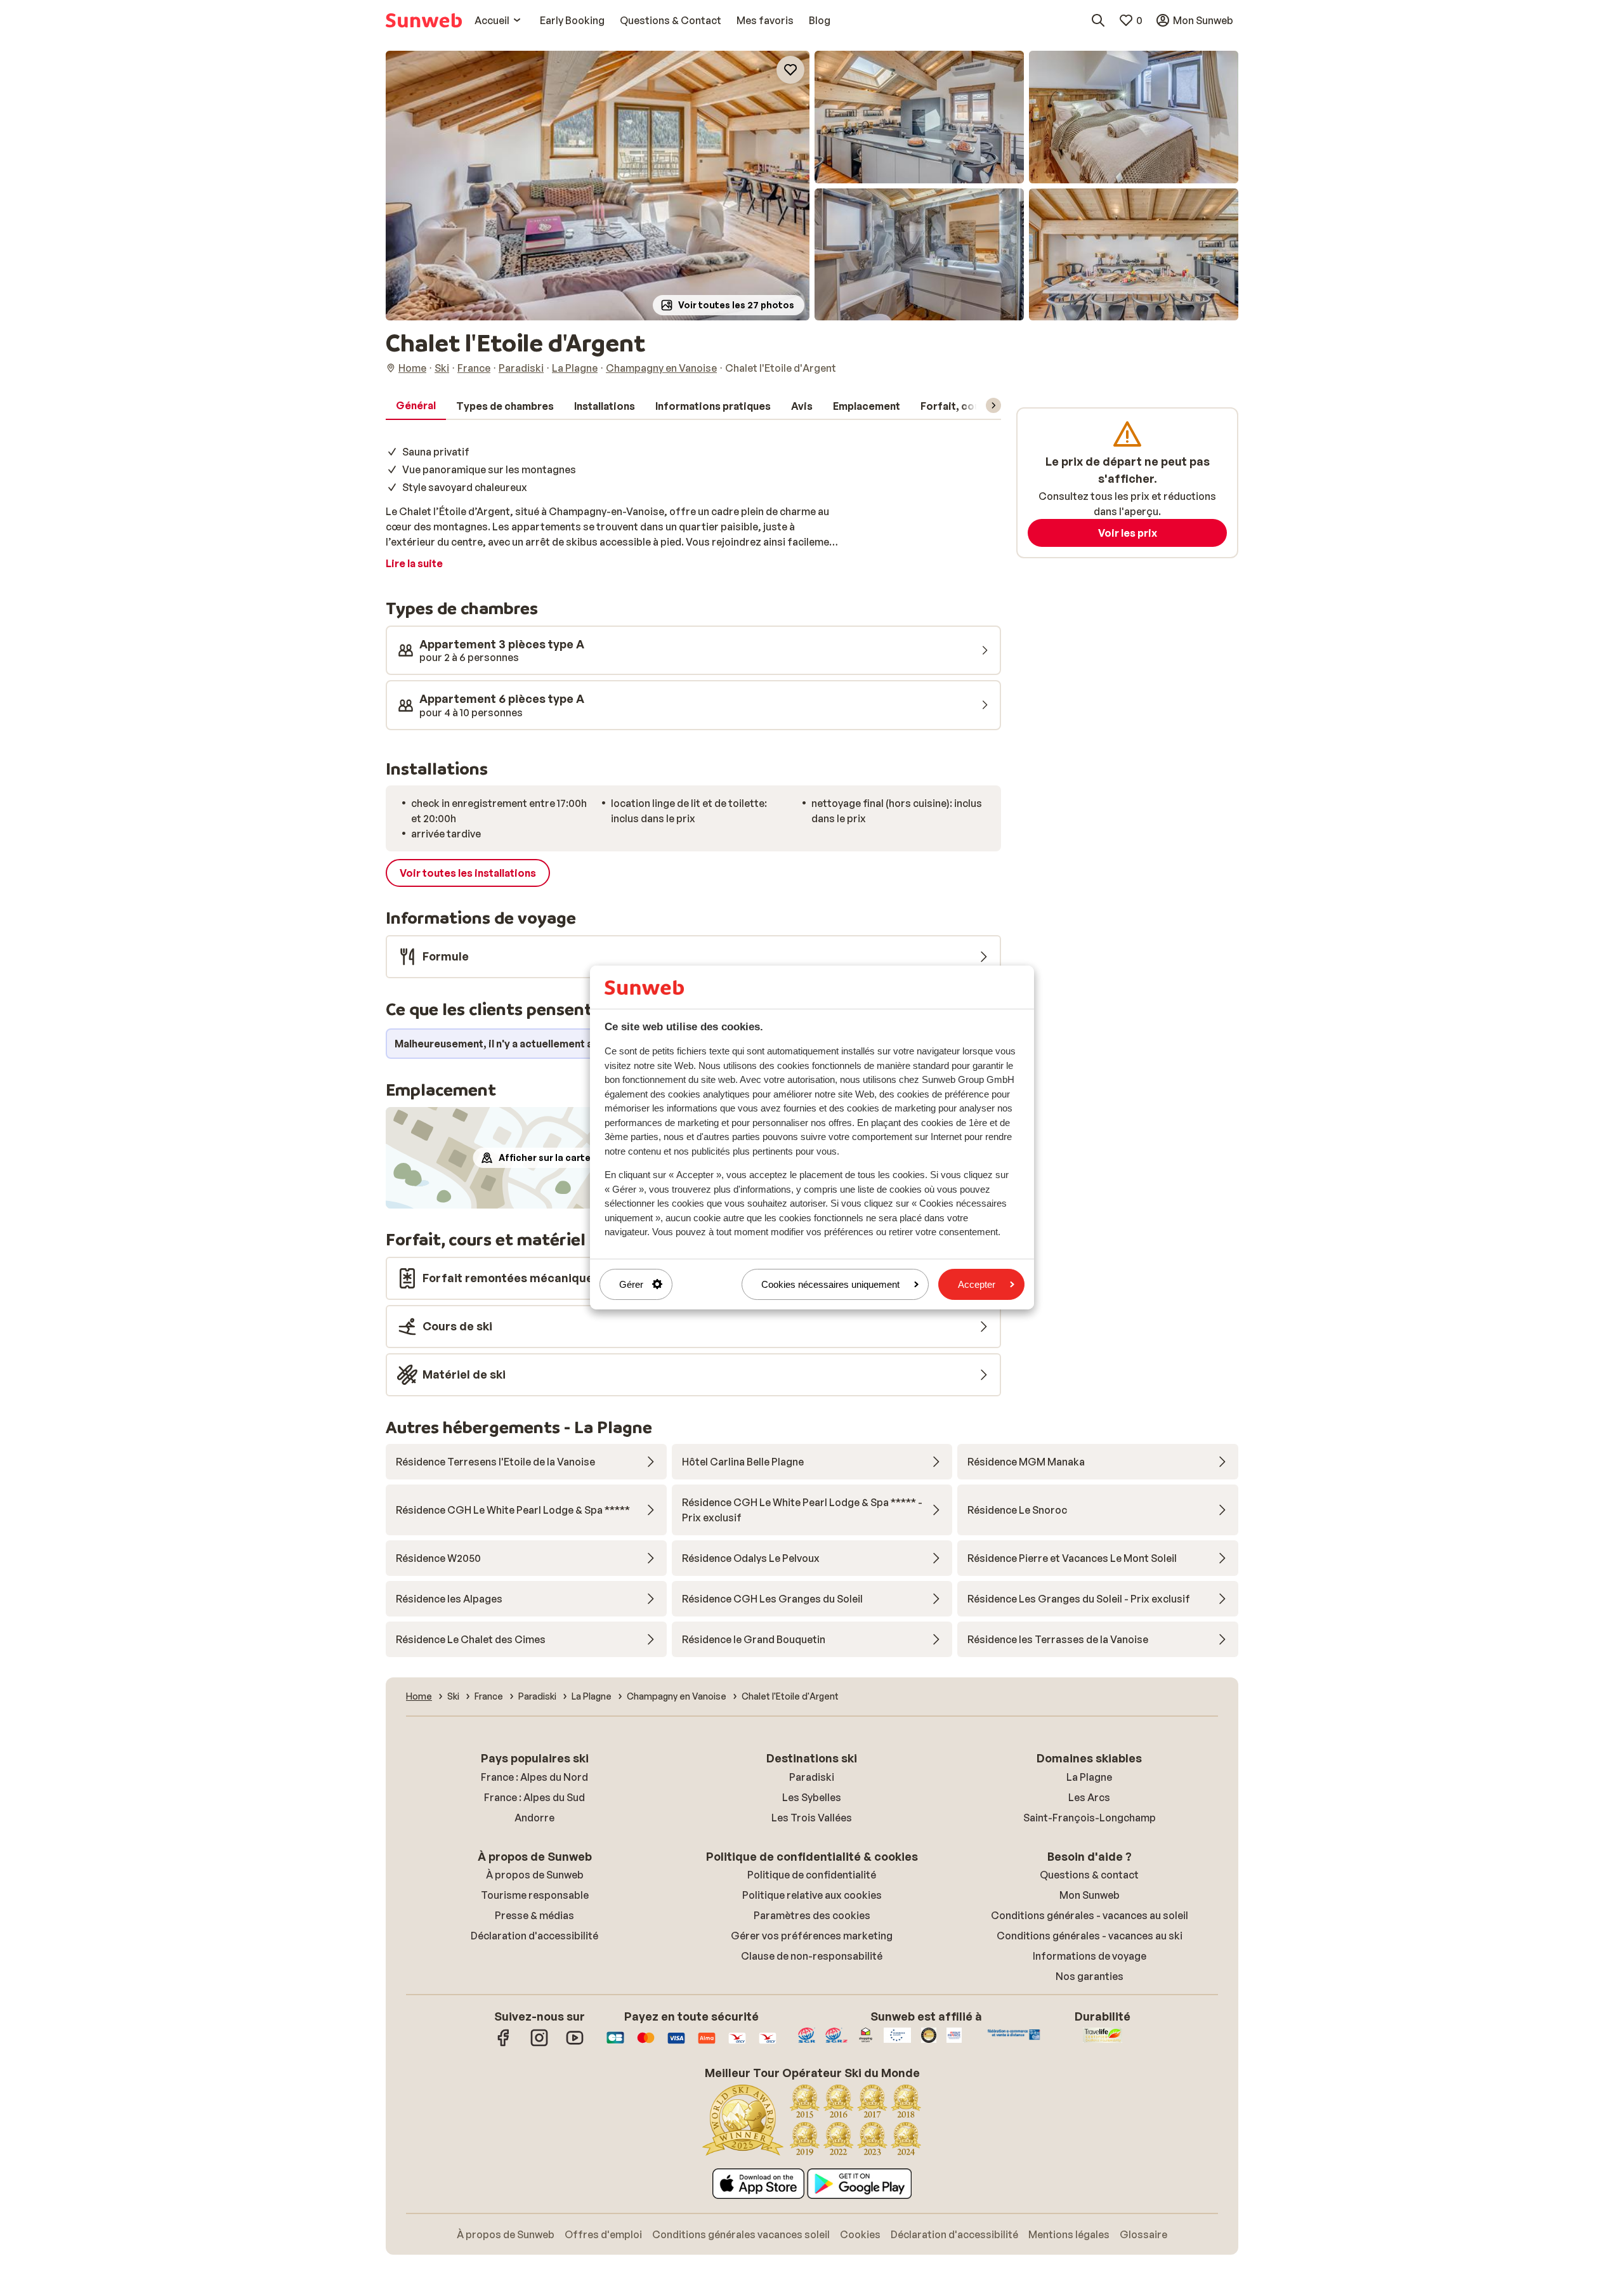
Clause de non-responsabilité (812, 1956)
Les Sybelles (812, 1797)
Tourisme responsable (535, 1895)
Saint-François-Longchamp (1090, 1818)
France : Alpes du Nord (534, 1777)
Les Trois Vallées (812, 1818)
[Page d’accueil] (424, 20)
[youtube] (575, 2044)
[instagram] (539, 2044)
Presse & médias (534, 1915)
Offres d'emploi (603, 2234)
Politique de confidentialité (812, 1875)
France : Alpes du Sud (534, 1797)
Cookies (860, 2234)
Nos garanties (1090, 1976)
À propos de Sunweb (535, 1875)
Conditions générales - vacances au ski (1090, 1936)
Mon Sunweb (1090, 1895)
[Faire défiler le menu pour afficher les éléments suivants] (993, 405)
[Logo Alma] (707, 2044)
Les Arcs (1089, 1797)
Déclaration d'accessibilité (534, 1936)
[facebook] (504, 2044)
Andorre (534, 1818)
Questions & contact (1089, 1875)
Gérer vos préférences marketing (812, 1936)
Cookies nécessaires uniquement (830, 1284)
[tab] (416, 406)
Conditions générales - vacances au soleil (1090, 1915)
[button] (598, 186)
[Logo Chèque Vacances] (737, 2044)
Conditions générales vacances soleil (741, 2234)
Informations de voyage (1090, 1956)
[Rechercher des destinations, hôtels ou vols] (1098, 20)
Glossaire (1143, 2234)
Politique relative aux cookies (812, 1895)
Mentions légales (1069, 2234)
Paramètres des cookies (812, 1915)
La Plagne (1089, 1777)
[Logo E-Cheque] (768, 2044)
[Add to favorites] (790, 70)
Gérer (631, 1284)
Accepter (977, 1284)
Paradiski (812, 1777)
